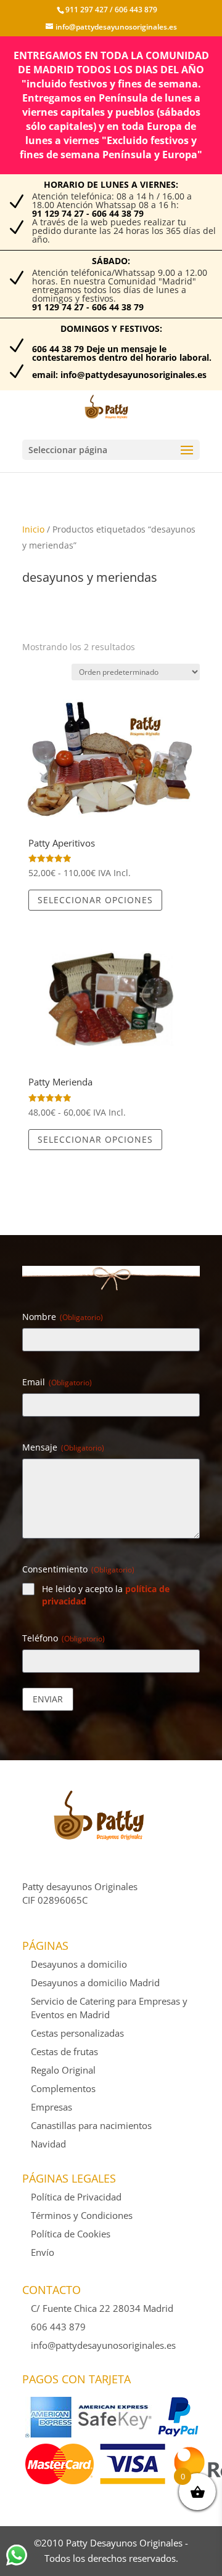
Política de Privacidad (76, 2197)
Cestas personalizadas (77, 2033)
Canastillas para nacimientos (91, 2125)
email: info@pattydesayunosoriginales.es (119, 375)
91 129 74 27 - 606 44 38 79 (88, 213)
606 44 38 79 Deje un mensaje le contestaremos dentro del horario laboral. (122, 353)
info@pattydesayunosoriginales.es (103, 2345)
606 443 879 (135, 10)
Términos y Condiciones (82, 2215)
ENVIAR (48, 1699)
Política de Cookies (71, 2234)
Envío (43, 2252)
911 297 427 (87, 10)
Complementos (63, 2088)
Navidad (48, 2144)
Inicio (33, 529)
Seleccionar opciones (95, 900)
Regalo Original (63, 2070)
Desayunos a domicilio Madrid (95, 1982)
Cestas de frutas (64, 2051)
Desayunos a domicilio (79, 1964)
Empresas (51, 2107)
